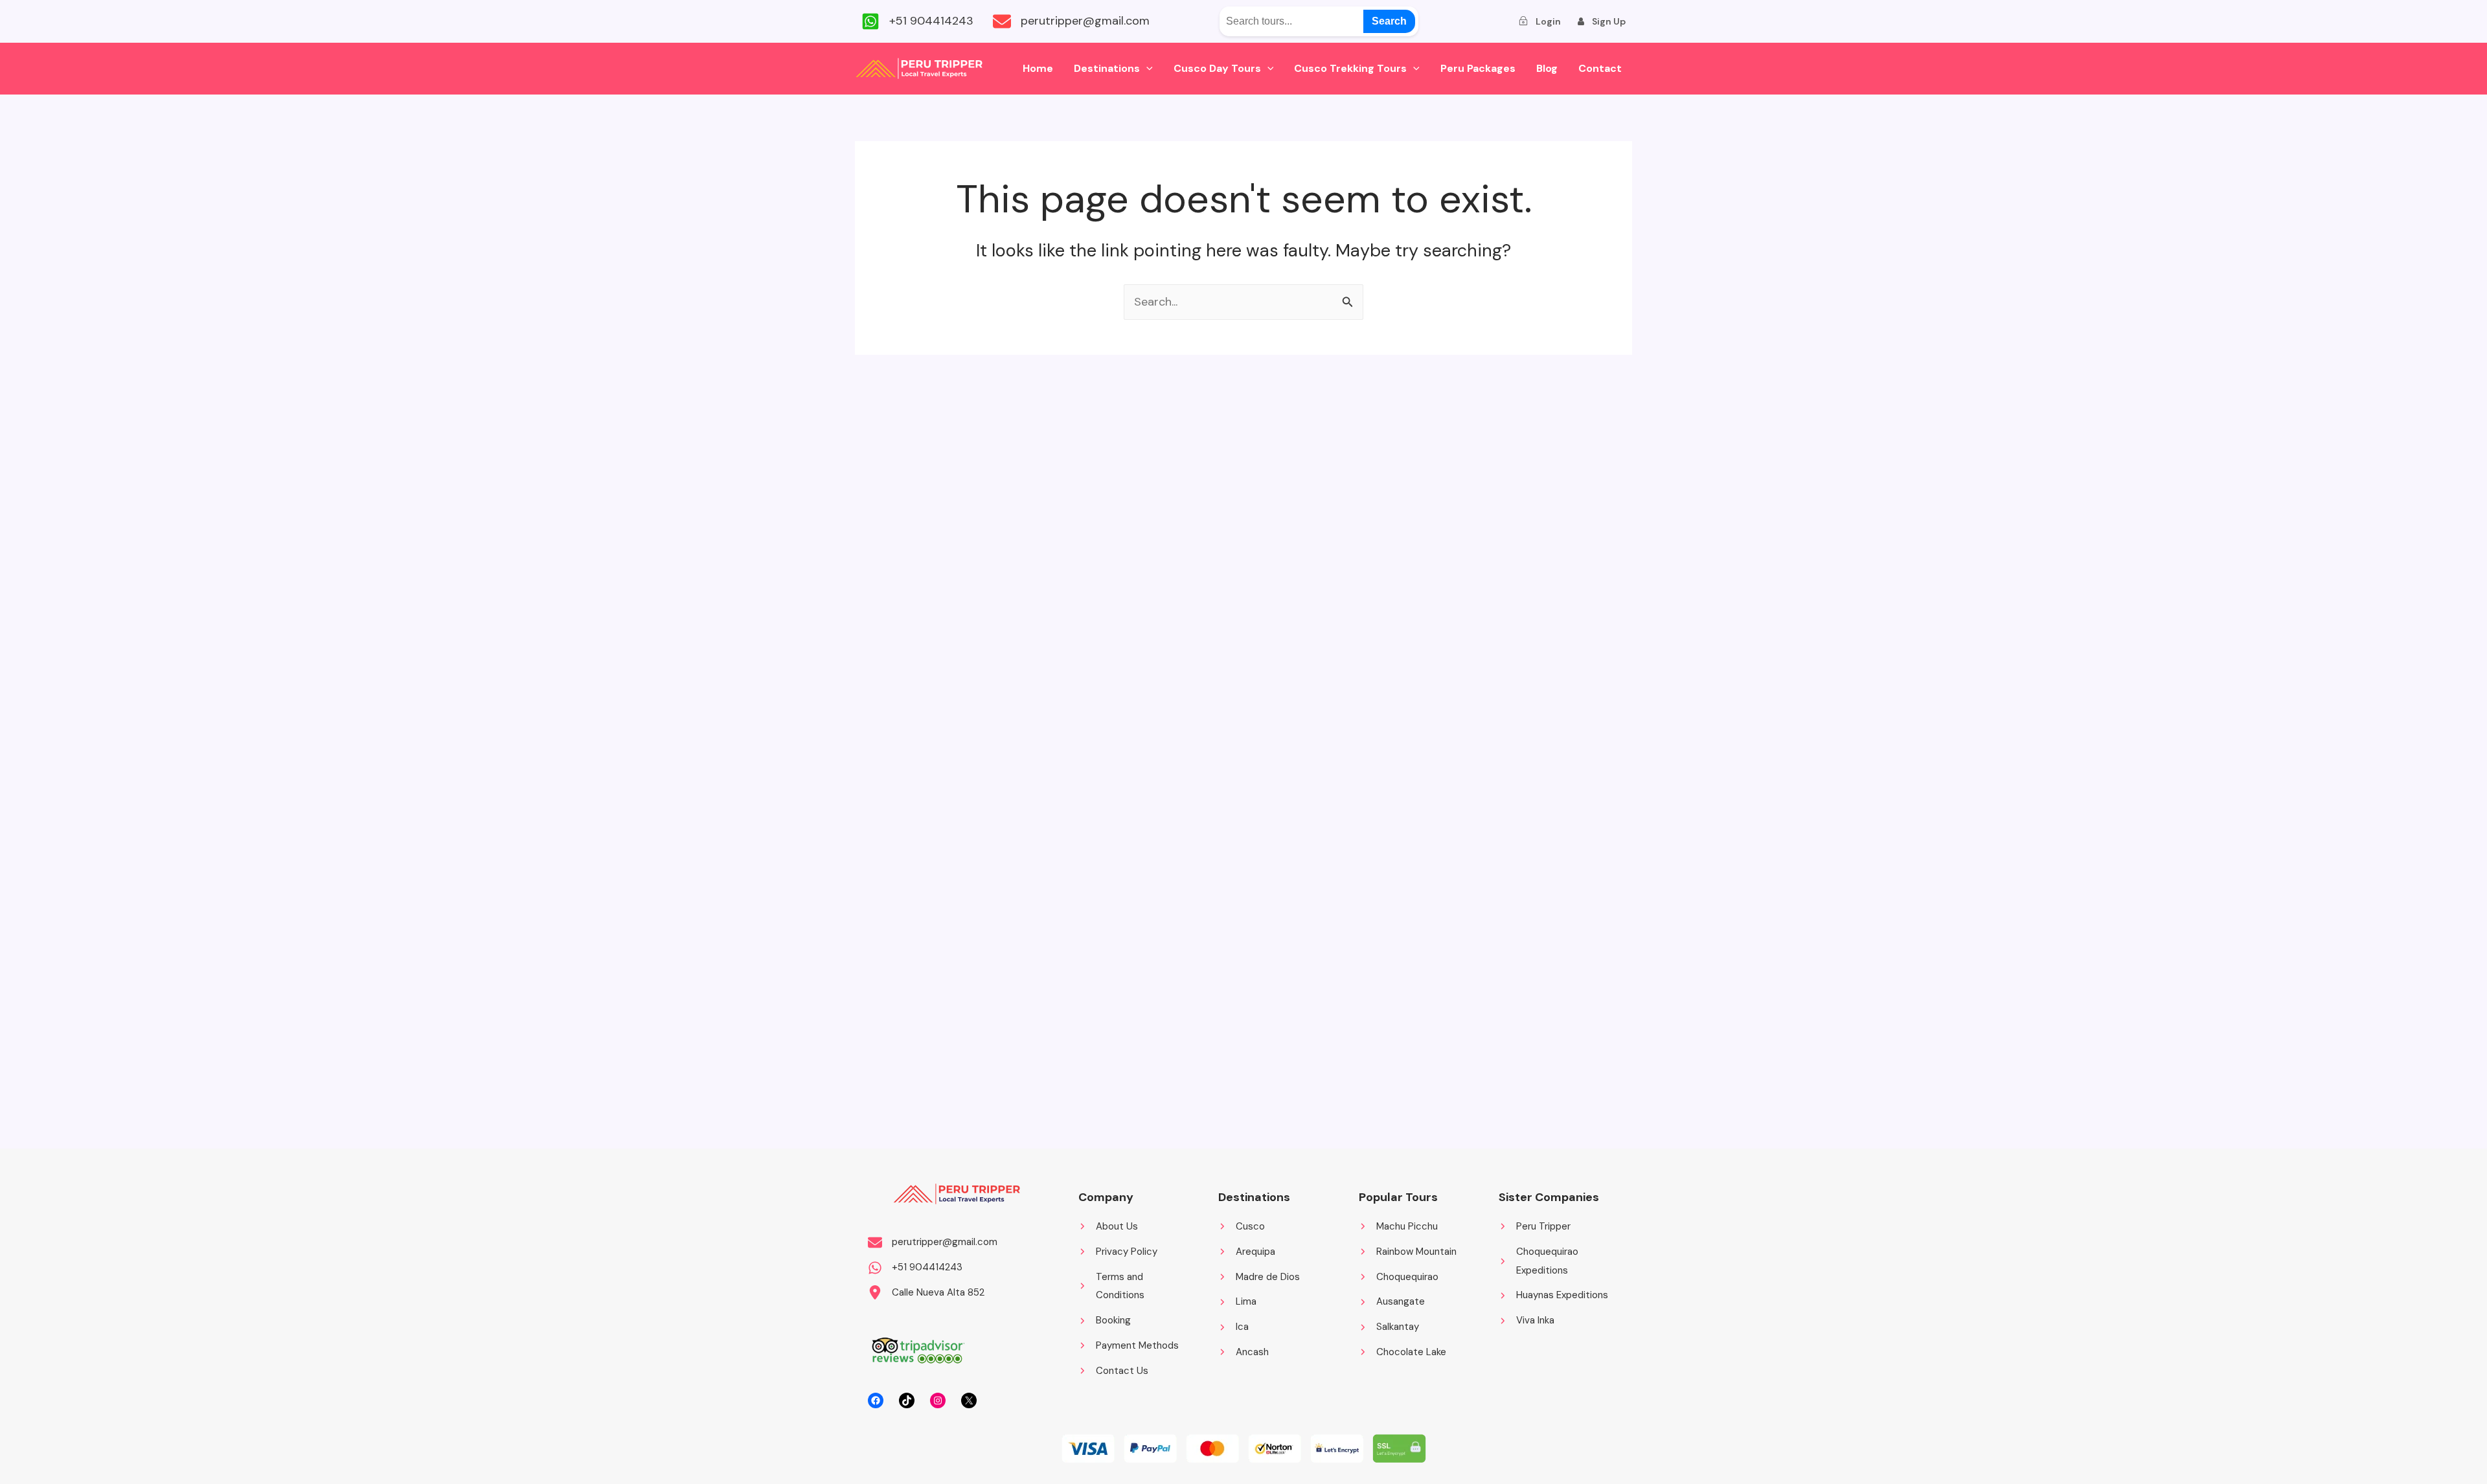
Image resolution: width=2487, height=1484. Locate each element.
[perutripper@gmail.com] (1071, 21)
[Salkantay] (1389, 1327)
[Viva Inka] (1527, 1321)
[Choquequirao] (1399, 1277)
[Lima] (1237, 1302)
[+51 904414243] (917, 21)
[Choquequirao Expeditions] (1556, 1261)
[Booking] (1105, 1321)
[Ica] (1233, 1327)
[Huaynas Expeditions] (1553, 1295)
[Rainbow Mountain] (1408, 1252)
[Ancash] (1243, 1352)
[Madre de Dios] (1259, 1277)
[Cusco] (1242, 1227)
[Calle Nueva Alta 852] (926, 1293)
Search (1389, 21)
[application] (1146, 69)
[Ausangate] (1392, 1302)
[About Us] (1108, 1227)
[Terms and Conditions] (1135, 1287)
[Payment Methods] (1129, 1346)
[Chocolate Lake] (1402, 1352)
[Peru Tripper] (1535, 1227)
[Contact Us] (1113, 1371)
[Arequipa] (1247, 1252)
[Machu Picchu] (1398, 1227)
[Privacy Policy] (1118, 1252)
